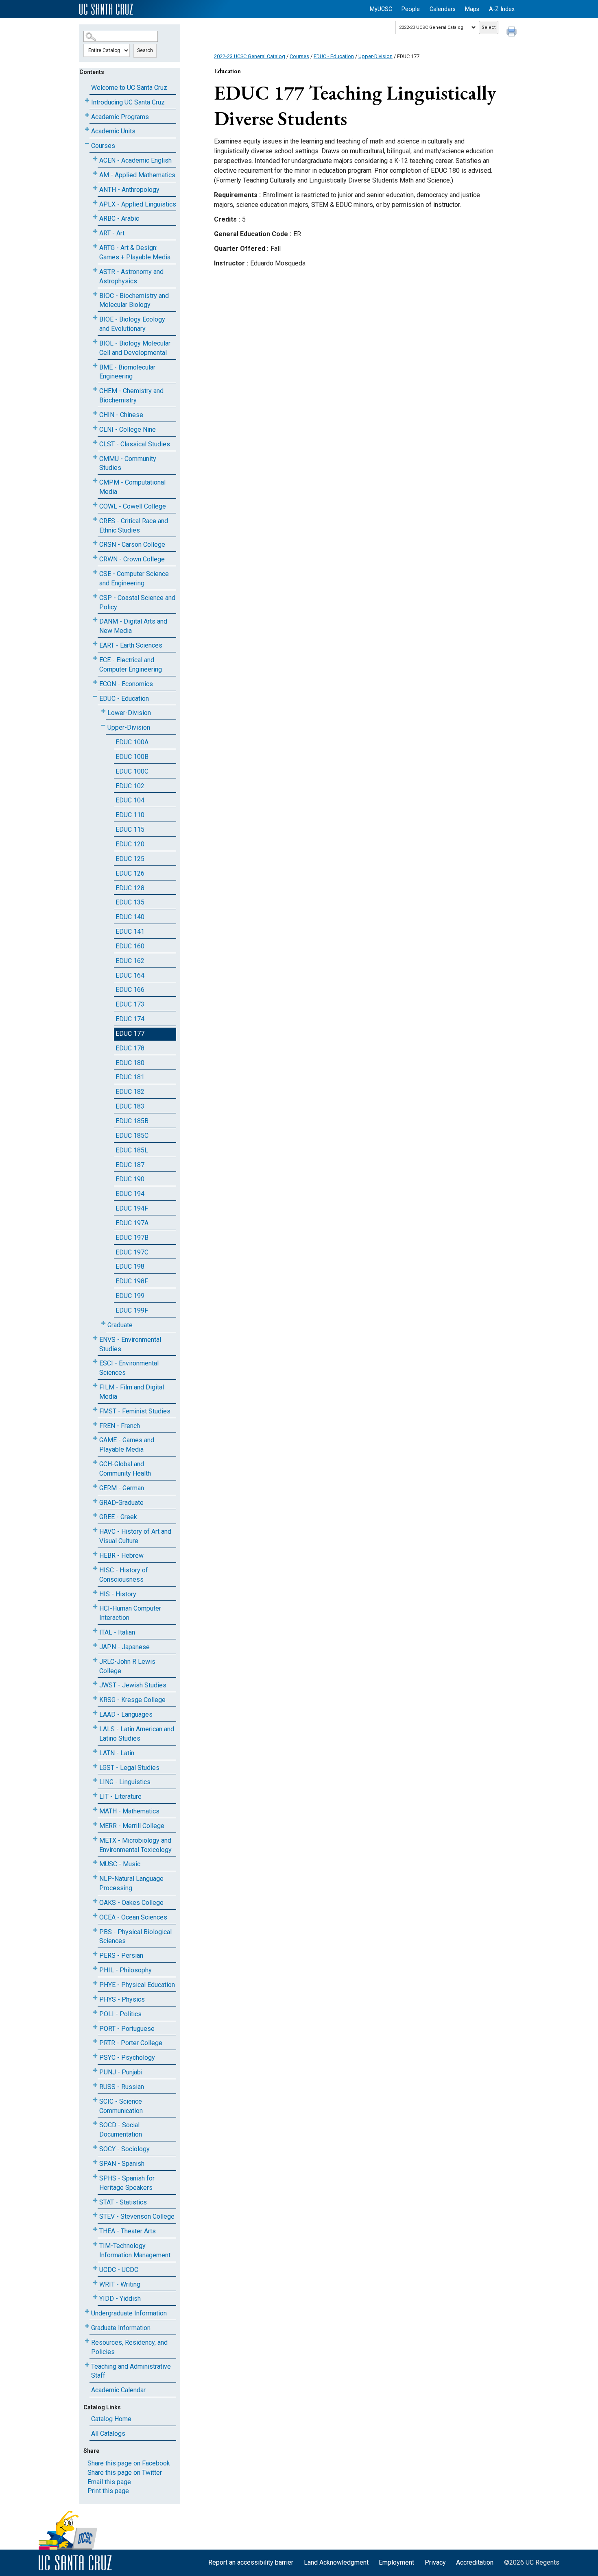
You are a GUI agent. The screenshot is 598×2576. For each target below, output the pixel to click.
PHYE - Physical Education (137, 1985)
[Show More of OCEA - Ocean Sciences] (95, 1916)
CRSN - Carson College (132, 545)
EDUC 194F (132, 1208)
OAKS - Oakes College (131, 1903)
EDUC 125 (130, 859)
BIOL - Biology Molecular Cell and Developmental (135, 348)
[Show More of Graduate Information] (87, 2326)
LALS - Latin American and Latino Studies (137, 1734)
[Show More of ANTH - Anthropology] (95, 188)
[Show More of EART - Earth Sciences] (95, 644)
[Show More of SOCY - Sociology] (95, 2147)
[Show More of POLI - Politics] (95, 2012)
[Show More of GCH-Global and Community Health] (95, 1462)
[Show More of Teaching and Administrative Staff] (87, 2365)
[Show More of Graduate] (103, 1323)
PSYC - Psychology (127, 2058)
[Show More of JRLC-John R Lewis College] (95, 1660)
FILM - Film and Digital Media (132, 1392)
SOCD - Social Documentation (121, 2130)
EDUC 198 (130, 1266)
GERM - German (122, 1488)
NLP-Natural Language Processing (131, 1883)
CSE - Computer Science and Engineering (134, 578)
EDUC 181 (130, 1077)
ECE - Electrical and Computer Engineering (131, 665)
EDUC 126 (130, 873)
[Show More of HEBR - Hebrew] (95, 1554)
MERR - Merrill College (132, 1826)
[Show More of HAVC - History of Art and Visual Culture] (95, 1530)
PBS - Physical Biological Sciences (135, 1937)
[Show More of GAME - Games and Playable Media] (95, 1438)
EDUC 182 (130, 1092)
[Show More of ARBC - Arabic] (95, 217)
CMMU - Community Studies (128, 463)
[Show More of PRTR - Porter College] (95, 2041)
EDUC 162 (130, 961)
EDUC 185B (132, 1121)
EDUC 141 (130, 931)
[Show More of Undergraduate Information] (87, 2312)
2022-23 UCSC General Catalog (250, 56)
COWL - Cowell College (133, 506)
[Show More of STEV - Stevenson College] (95, 2215)
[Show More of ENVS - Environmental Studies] (95, 1338)
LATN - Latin (117, 1753)
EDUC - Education (124, 699)
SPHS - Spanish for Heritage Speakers (127, 2183)
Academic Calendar (118, 2390)
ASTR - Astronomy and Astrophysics (131, 276)
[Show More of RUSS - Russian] (95, 2085)
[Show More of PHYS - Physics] (95, 1998)
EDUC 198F (132, 1281)
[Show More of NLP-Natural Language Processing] (95, 1877)
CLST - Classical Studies (135, 444)
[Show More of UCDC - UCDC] (95, 2268)
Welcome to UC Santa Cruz (129, 88)
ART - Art (112, 233)
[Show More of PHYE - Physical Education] (95, 1983)
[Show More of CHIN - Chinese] (95, 413)
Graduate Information (121, 2328)
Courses (103, 146)
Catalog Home (111, 2419)
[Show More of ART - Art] (95, 232)
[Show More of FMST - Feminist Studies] (95, 1410)
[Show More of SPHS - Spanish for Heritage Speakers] (95, 2177)
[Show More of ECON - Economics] (95, 682)
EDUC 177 (130, 1034)
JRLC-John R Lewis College (127, 1666)
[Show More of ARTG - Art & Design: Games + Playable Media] (95, 246)
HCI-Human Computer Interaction (130, 1613)
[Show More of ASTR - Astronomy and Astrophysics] (95, 270)
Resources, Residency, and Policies (129, 2347)
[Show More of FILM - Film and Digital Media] (95, 1386)
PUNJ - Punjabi (121, 2072)
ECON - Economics (126, 684)
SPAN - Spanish (122, 2164)
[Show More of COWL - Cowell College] (95, 505)
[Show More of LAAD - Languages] (95, 1713)
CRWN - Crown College (132, 559)
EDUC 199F (132, 1310)
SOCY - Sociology (124, 2149)
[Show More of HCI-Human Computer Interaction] (95, 1607)
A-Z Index (502, 9)
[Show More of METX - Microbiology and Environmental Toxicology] (95, 1839)
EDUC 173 (130, 1004)
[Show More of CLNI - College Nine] (95, 428)
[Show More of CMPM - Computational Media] (95, 481)
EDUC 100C (132, 771)
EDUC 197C (132, 1252)
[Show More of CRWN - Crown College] (95, 558)
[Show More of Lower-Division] (103, 711)
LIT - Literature (120, 1797)
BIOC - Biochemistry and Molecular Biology (134, 300)
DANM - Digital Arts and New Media (133, 626)
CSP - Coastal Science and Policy (137, 602)
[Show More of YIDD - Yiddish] (95, 2297)
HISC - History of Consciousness (124, 1575)
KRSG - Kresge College (132, 1700)
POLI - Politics (120, 2014)
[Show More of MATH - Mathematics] (95, 1810)
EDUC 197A (132, 1223)
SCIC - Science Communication (121, 2106)
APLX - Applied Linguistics (138, 204)
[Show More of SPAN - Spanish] (95, 2162)
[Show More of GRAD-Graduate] (95, 1501)
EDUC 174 (130, 1019)
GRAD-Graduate (121, 1503)
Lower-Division (129, 713)
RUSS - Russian (122, 2087)
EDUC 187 (130, 1165)
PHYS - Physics (122, 1999)
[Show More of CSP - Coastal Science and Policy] (95, 596)
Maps (472, 9)
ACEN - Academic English (135, 160)
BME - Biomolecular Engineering (127, 372)
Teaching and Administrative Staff (131, 2371)
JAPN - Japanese (124, 1647)
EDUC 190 (130, 1179)
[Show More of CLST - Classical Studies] (95, 442)
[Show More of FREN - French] (95, 1424)
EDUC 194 (130, 1194)
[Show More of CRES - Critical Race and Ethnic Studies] (95, 519)
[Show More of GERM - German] (95, 1486)
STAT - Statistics (123, 2202)
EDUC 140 (130, 917)
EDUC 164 (130, 975)
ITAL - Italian (117, 1632)
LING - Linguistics (125, 1782)
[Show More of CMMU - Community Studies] (95, 457)
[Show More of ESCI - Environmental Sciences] (95, 1362)
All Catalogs (108, 2434)
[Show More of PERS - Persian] (95, 1954)
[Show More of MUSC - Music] (95, 1862)
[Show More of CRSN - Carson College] (95, 543)
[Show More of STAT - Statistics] (95, 2201)
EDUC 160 (130, 946)
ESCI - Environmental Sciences (129, 1368)
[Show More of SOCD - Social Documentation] (95, 2123)
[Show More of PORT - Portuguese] (95, 2027)
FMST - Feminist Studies (135, 1411)
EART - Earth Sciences (131, 645)
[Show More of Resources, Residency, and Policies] (87, 2341)
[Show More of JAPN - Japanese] (95, 1645)
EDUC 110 (130, 815)
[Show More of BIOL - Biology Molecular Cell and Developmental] (95, 342)
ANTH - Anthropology (129, 190)
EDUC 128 (130, 888)
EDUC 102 (130, 786)
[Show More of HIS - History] (95, 1592)
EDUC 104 (130, 800)
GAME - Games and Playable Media (127, 1445)
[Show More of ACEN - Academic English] (95, 159)
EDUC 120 (130, 844)
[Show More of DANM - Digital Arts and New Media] (95, 620)
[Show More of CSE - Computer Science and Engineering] (95, 572)
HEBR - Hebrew (121, 1555)
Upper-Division (129, 727)
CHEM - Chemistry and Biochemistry (131, 396)
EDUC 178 (130, 1048)
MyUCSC (381, 9)
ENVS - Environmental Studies (130, 1344)
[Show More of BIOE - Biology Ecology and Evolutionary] (95, 318)
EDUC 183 (130, 1106)
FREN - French (120, 1426)
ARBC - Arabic (119, 218)
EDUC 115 (130, 829)
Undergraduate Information (129, 2313)
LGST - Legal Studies (129, 1768)
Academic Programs (120, 117)
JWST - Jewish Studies (133, 1685)
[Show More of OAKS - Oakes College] (95, 1901)
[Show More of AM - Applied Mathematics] (95, 173)
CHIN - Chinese (121, 415)
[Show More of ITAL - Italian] (95, 1631)
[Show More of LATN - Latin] (95, 1751)
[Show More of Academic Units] (87, 129)
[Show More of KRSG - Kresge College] (95, 1698)
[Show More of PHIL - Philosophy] (95, 1968)
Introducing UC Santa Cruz (128, 102)
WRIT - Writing (120, 2284)
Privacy (435, 2562)
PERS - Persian (121, 1955)
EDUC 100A (132, 742)
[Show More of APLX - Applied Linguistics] (95, 203)
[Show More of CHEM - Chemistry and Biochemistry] (95, 389)
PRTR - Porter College (131, 2043)
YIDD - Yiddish (120, 2299)
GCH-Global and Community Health (125, 1469)
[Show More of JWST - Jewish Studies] (95, 1684)
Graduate (120, 1325)
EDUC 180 (130, 1063)
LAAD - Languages (126, 1714)
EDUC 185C (132, 1136)
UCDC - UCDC (119, 2270)
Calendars (443, 9)
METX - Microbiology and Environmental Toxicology (135, 1845)
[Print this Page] (513, 33)
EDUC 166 (130, 990)
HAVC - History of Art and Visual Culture (135, 1536)
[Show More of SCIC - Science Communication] (95, 2100)
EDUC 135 (130, 902)
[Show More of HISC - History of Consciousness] (95, 1568)
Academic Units (113, 131)
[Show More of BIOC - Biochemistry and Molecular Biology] (95, 294)
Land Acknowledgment (336, 2562)
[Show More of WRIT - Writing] (95, 2283)
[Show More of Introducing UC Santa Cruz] (87, 101)
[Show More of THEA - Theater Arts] (95, 2229)
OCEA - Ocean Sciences (133, 1917)
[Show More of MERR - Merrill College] (95, 1824)
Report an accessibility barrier (251, 2562)
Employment (396, 2562)
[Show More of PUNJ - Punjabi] (95, 2071)
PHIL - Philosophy (125, 1970)
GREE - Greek (118, 1517)
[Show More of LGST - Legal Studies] (95, 1766)
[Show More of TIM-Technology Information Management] (95, 2244)
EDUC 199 (130, 1296)
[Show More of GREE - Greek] (95, 1515)
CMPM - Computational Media (132, 487)
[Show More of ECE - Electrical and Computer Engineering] (95, 658)
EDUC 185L (132, 1150)
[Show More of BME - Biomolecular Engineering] (95, 366)
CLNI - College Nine (128, 429)
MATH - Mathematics (129, 1811)
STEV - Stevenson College (137, 2216)
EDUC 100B (132, 757)
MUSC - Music (120, 1864)
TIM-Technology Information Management (135, 2250)
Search (145, 50)
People (411, 9)
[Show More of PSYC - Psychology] (95, 2056)
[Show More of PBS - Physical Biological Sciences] (95, 1930)
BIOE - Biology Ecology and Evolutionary (132, 324)
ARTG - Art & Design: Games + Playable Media (135, 252)
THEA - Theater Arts (128, 2231)
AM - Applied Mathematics (137, 175)
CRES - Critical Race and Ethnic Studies (134, 526)
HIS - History (118, 1594)
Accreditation (475, 2562)
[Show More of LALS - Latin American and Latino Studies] (95, 1727)
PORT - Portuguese (127, 2029)
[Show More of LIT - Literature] (95, 1795)
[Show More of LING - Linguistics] (95, 1780)
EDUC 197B (132, 1238)
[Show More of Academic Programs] (87, 115)
